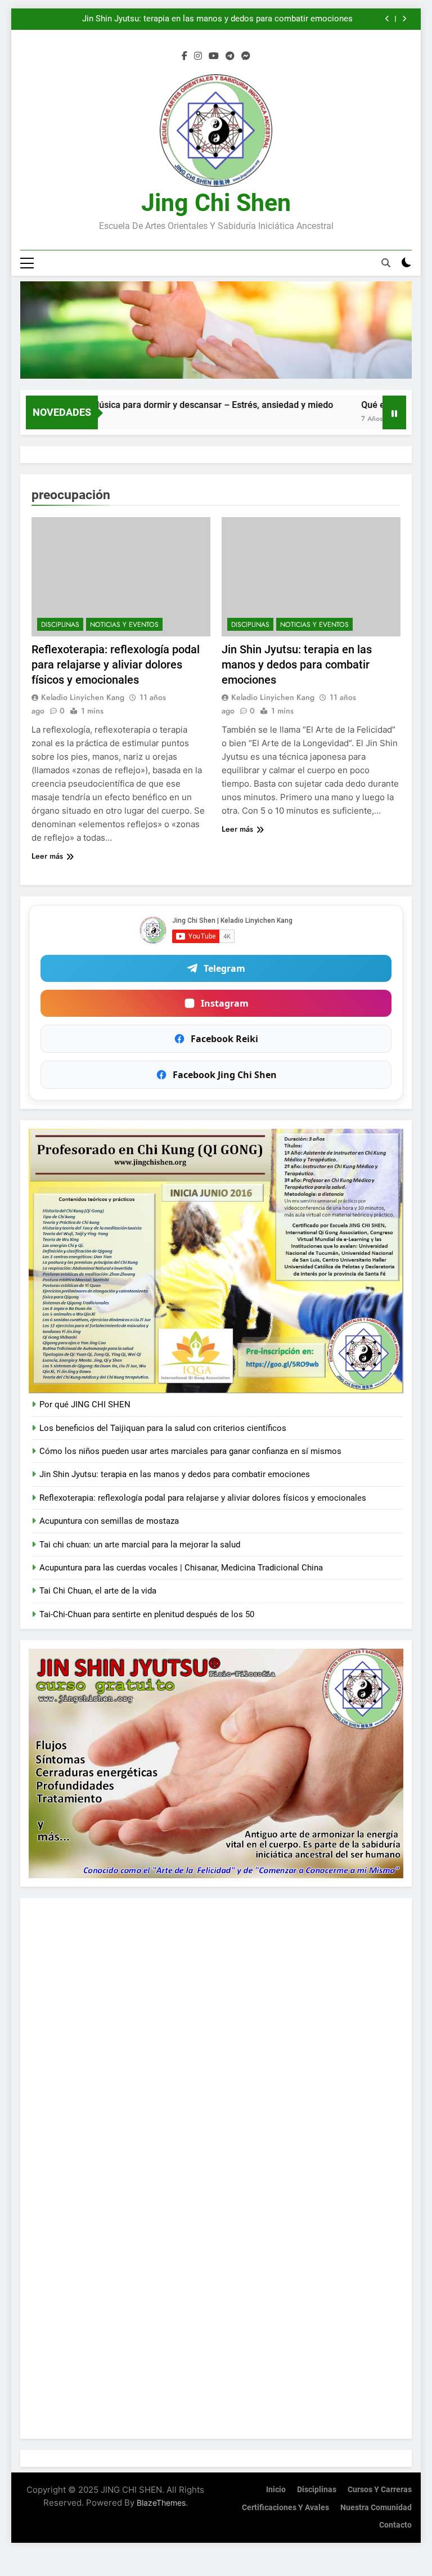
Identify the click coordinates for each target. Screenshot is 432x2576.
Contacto (395, 2525)
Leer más (47, 856)
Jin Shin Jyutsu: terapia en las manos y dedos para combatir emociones (297, 665)
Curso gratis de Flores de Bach (295, 19)
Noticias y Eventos (124, 625)
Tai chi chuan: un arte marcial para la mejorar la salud (140, 1545)
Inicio (276, 2490)
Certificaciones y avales (285, 2508)
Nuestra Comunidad (376, 2508)
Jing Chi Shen (216, 203)
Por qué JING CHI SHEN (85, 1404)
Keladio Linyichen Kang (83, 697)
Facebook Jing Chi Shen (225, 1075)
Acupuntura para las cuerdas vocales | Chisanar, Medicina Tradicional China (181, 1568)
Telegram (224, 968)
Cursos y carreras (380, 2490)
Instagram (225, 1003)
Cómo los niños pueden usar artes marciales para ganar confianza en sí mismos (190, 1451)
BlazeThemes (161, 2503)
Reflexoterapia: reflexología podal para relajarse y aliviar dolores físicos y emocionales (116, 665)
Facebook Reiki (224, 1039)
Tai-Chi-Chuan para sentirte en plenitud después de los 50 (147, 1614)
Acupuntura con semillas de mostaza (109, 1521)
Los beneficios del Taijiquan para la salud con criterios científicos (163, 1428)
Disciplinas (60, 625)
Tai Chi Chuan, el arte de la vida (98, 1591)
